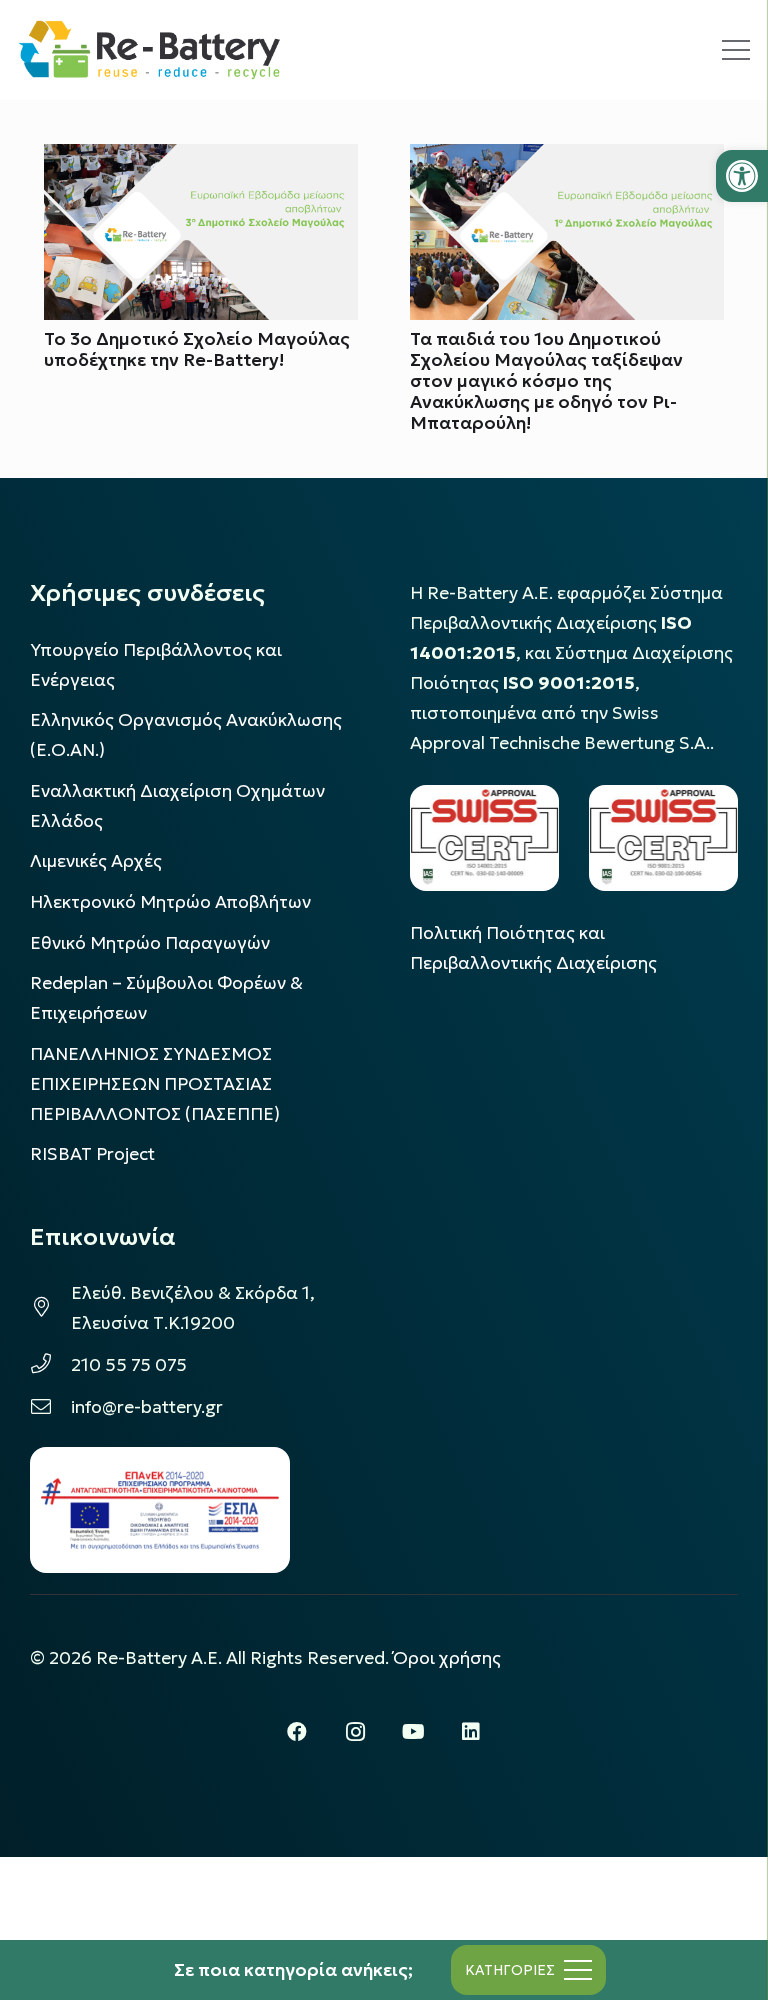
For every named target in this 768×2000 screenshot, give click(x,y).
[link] (742, 176)
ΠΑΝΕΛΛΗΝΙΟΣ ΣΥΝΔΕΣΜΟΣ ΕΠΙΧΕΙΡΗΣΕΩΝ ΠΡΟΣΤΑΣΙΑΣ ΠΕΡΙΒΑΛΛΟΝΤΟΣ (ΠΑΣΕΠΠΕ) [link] (155, 1084)
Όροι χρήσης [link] (447, 1658)
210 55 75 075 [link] (129, 1365)
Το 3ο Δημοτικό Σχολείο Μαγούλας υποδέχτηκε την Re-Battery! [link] (197, 349)
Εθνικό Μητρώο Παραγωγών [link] (150, 943)
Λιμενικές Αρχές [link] (96, 861)
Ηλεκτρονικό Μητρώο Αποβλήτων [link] (170, 902)
